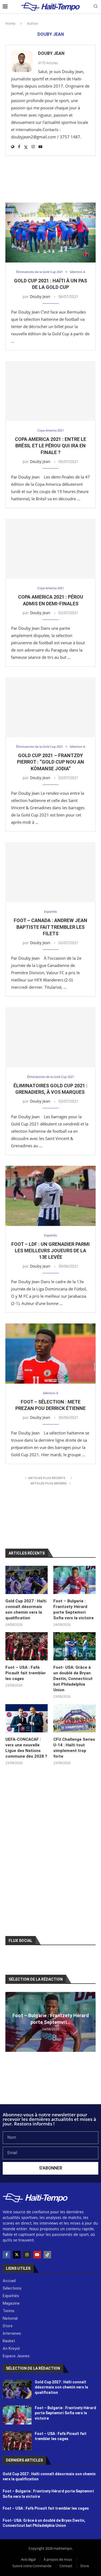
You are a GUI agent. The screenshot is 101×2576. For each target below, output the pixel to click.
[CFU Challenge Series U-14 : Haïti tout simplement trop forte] (74, 1718)
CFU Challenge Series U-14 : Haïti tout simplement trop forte (74, 1748)
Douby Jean (51, 53)
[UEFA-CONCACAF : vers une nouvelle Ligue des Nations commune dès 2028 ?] (27, 1718)
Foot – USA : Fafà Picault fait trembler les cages (26, 1673)
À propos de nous (58, 2559)
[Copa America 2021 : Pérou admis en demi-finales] (50, 549)
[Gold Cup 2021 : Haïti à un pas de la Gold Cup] (50, 233)
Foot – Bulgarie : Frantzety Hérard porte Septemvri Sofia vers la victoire (74, 1609)
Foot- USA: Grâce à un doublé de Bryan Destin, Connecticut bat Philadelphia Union (73, 1679)
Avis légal (28, 2559)
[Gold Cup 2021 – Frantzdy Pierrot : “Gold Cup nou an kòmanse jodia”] (50, 707)
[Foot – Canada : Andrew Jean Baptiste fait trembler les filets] (50, 872)
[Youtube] (37, 2255)
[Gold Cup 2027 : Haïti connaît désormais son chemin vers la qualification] (27, 1580)
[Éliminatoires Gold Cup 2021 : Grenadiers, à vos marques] (50, 1037)
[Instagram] (27, 2255)
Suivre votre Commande (32, 2566)
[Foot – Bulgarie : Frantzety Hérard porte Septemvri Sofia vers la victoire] (74, 1580)
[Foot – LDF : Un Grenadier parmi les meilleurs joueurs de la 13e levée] (50, 1196)
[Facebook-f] (6, 2255)
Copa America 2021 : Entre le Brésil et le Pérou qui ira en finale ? (50, 446)
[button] (10, 2021)
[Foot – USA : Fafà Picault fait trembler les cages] (27, 1646)
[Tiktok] (47, 2255)
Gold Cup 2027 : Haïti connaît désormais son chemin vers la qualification (26, 1609)
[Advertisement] (50, 180)
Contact (66, 2566)
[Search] (96, 7)
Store (85, 2566)
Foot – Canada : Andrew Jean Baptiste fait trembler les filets (50, 927)
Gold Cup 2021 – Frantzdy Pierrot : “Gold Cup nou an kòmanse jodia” (50, 762)
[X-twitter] (17, 2255)
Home (10, 23)
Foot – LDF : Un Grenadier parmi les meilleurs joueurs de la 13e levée (50, 1251)
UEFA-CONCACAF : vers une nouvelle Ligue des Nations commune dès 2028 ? (26, 1748)
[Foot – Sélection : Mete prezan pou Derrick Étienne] (50, 1353)
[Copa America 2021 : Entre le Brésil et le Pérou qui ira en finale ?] (50, 391)
